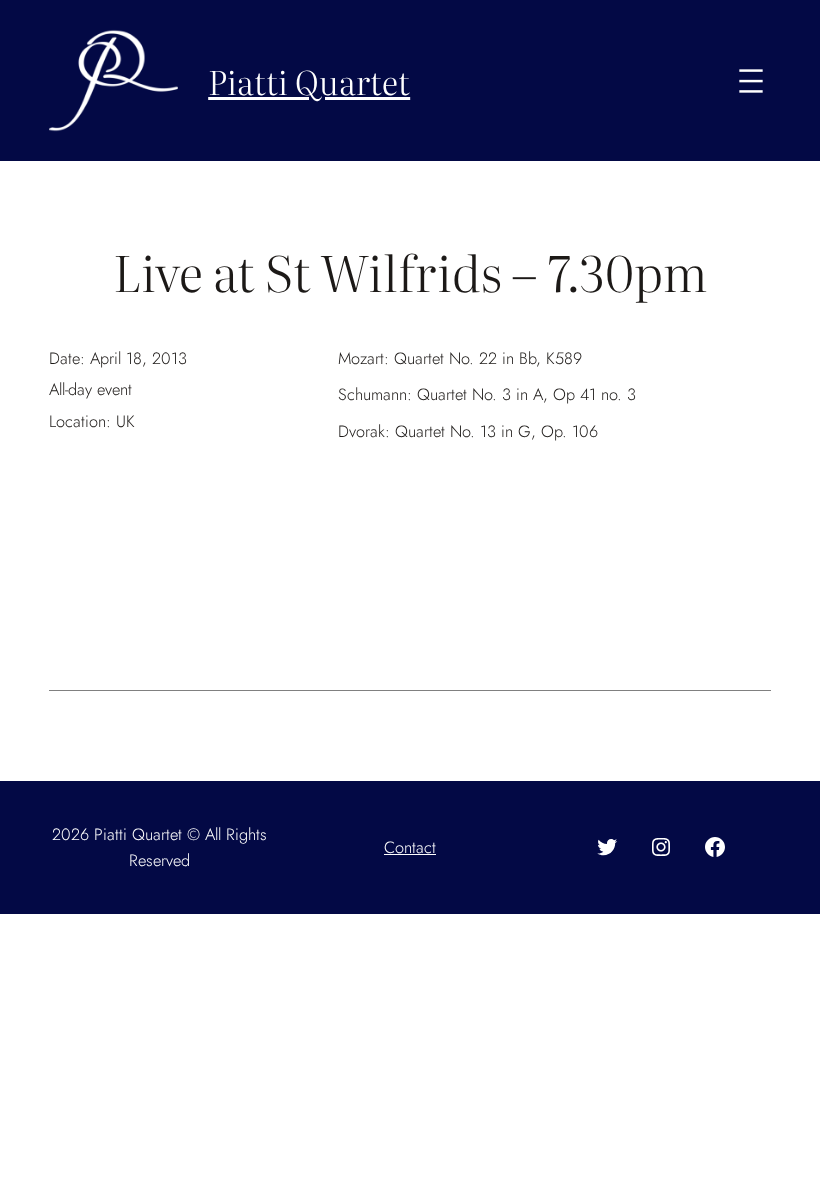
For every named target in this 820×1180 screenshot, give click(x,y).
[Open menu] (751, 81)
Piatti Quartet (309, 80)
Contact (410, 847)
